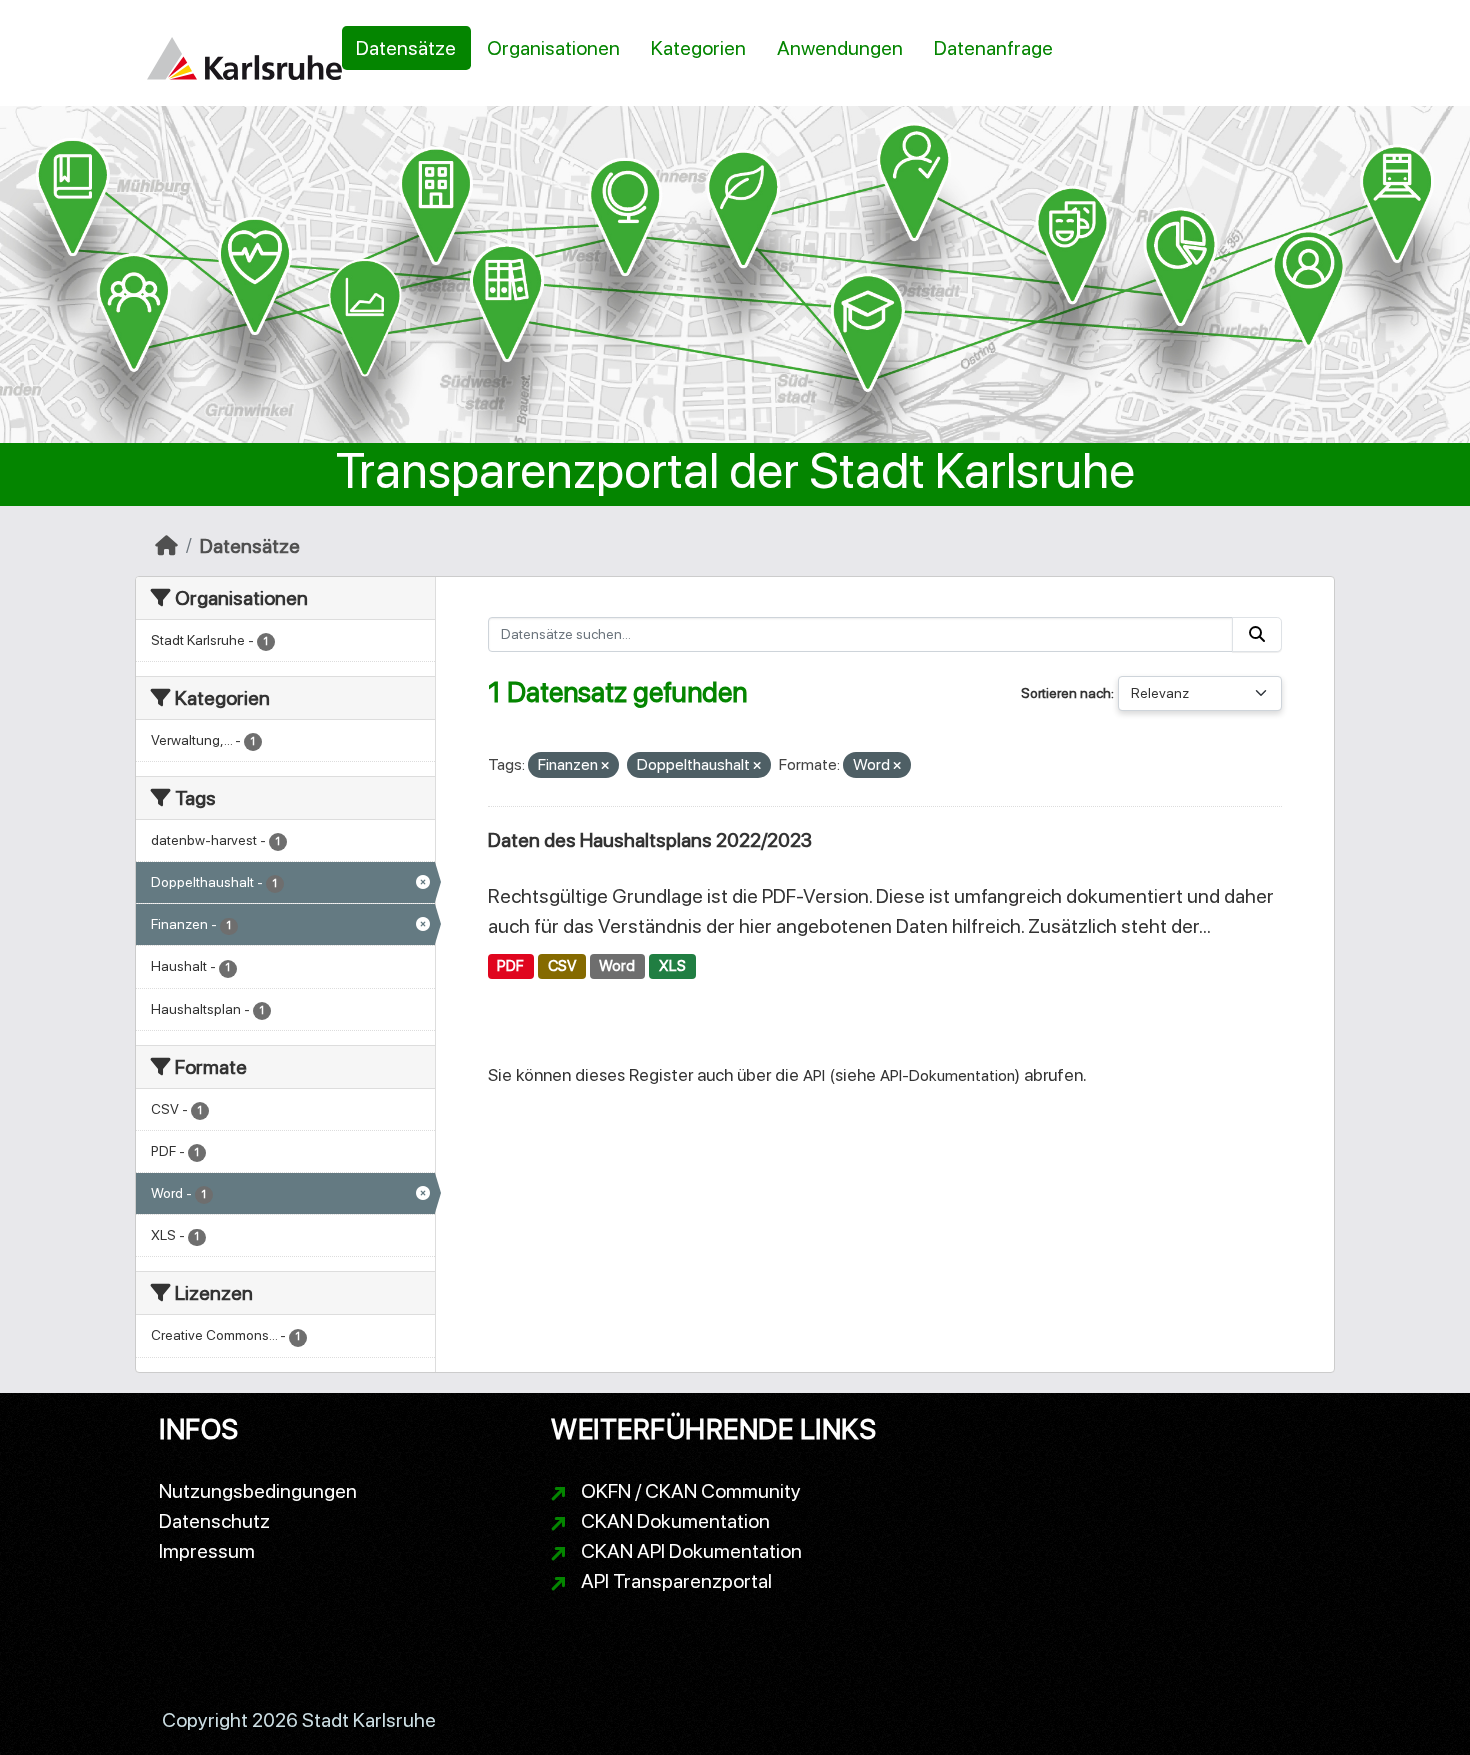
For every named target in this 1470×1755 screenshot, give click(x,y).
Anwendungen (840, 48)
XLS (672, 966)
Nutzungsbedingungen (258, 1491)
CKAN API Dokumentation (691, 1551)
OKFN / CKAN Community (691, 1491)
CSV (562, 966)
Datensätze (406, 48)
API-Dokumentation (947, 1075)
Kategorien (698, 48)
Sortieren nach (1066, 693)
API (814, 1075)
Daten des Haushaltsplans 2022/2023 (650, 840)
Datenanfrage (993, 48)
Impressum (207, 1551)
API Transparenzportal (676, 1581)
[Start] (166, 546)
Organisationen (553, 48)
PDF (510, 966)
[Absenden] (1257, 634)
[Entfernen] (605, 766)
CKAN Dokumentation (675, 1521)
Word (617, 966)
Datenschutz (214, 1521)
